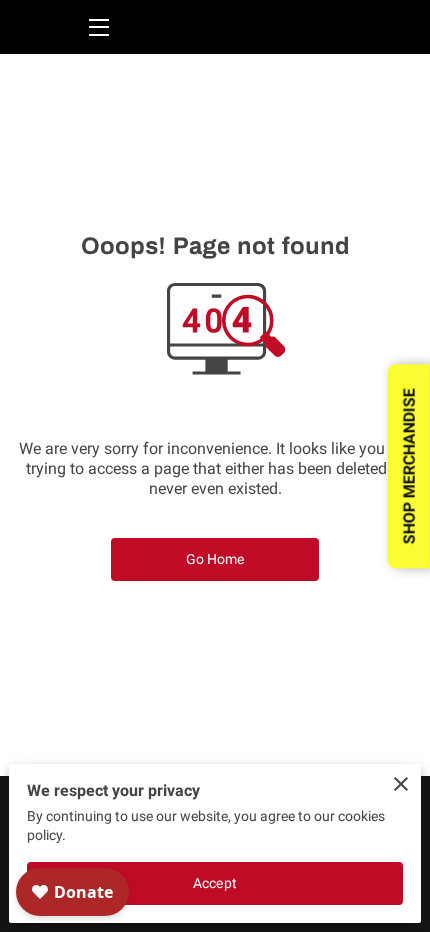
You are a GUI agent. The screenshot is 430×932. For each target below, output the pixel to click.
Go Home (215, 559)
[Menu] (97, 27)
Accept (215, 883)
